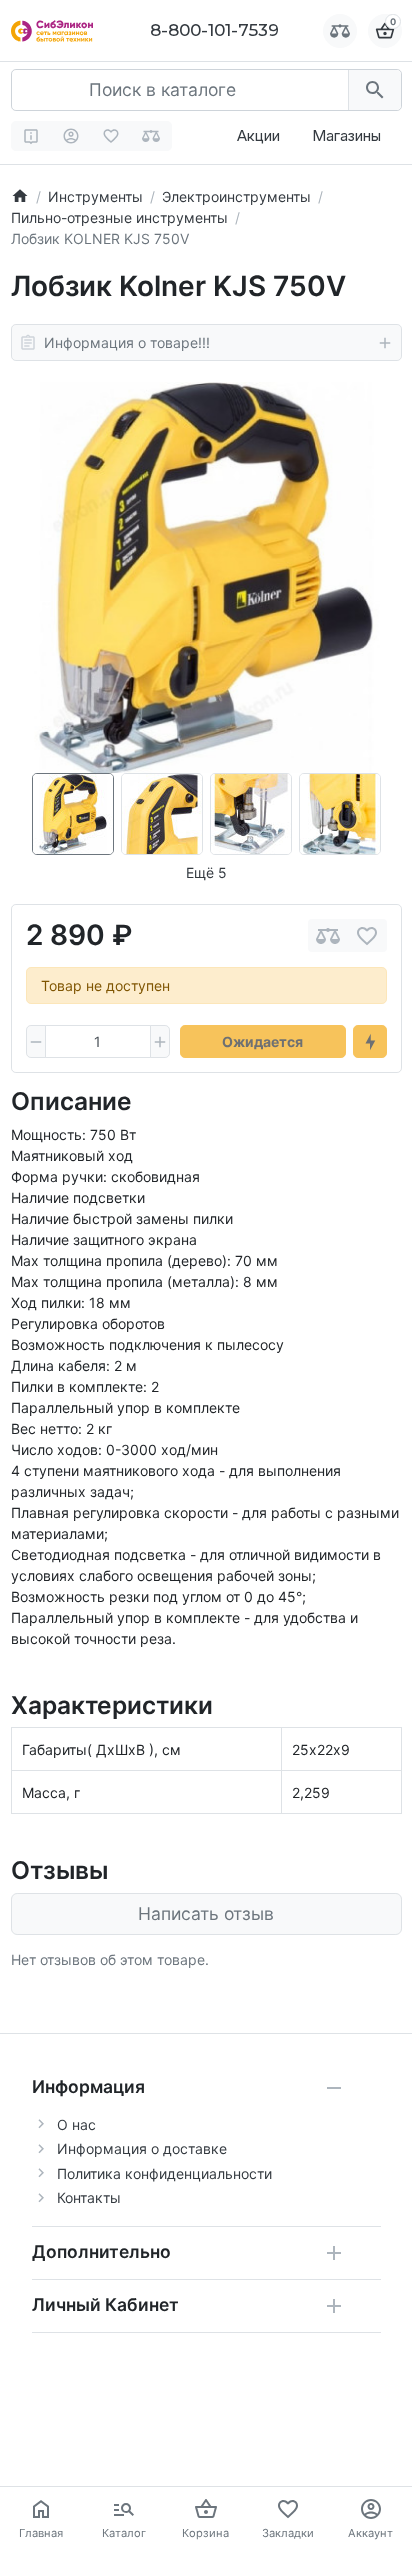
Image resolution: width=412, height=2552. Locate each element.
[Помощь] (31, 136)
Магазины (346, 135)
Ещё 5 (206, 872)
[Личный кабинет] (71, 136)
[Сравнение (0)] (151, 136)
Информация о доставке (142, 2148)
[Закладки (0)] (111, 136)
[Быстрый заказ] (370, 1042)
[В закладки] (367, 935)
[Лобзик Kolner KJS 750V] (206, 577)
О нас (76, 2124)
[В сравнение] (328, 935)
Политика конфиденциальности (164, 2173)
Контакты (89, 2197)
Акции (258, 135)
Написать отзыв (206, 1913)
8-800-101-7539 (214, 30)
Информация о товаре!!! (127, 342)
